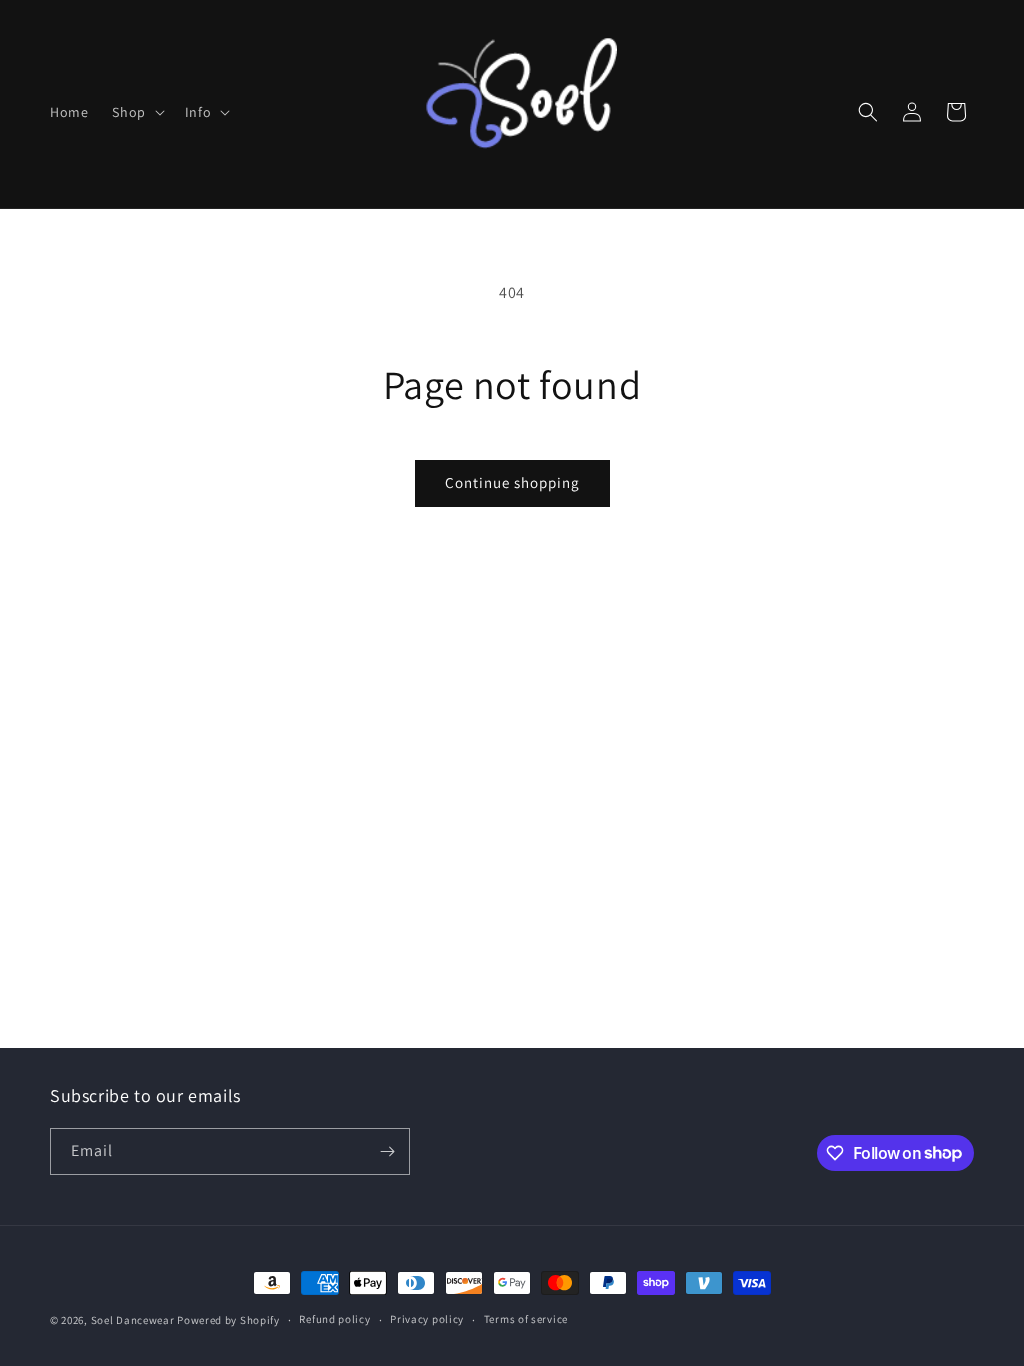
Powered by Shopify (228, 1320)
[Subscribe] (387, 1151)
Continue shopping (512, 482)
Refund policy (334, 1319)
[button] (136, 112)
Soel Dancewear (133, 1320)
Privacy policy (427, 1319)
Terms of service (526, 1319)
